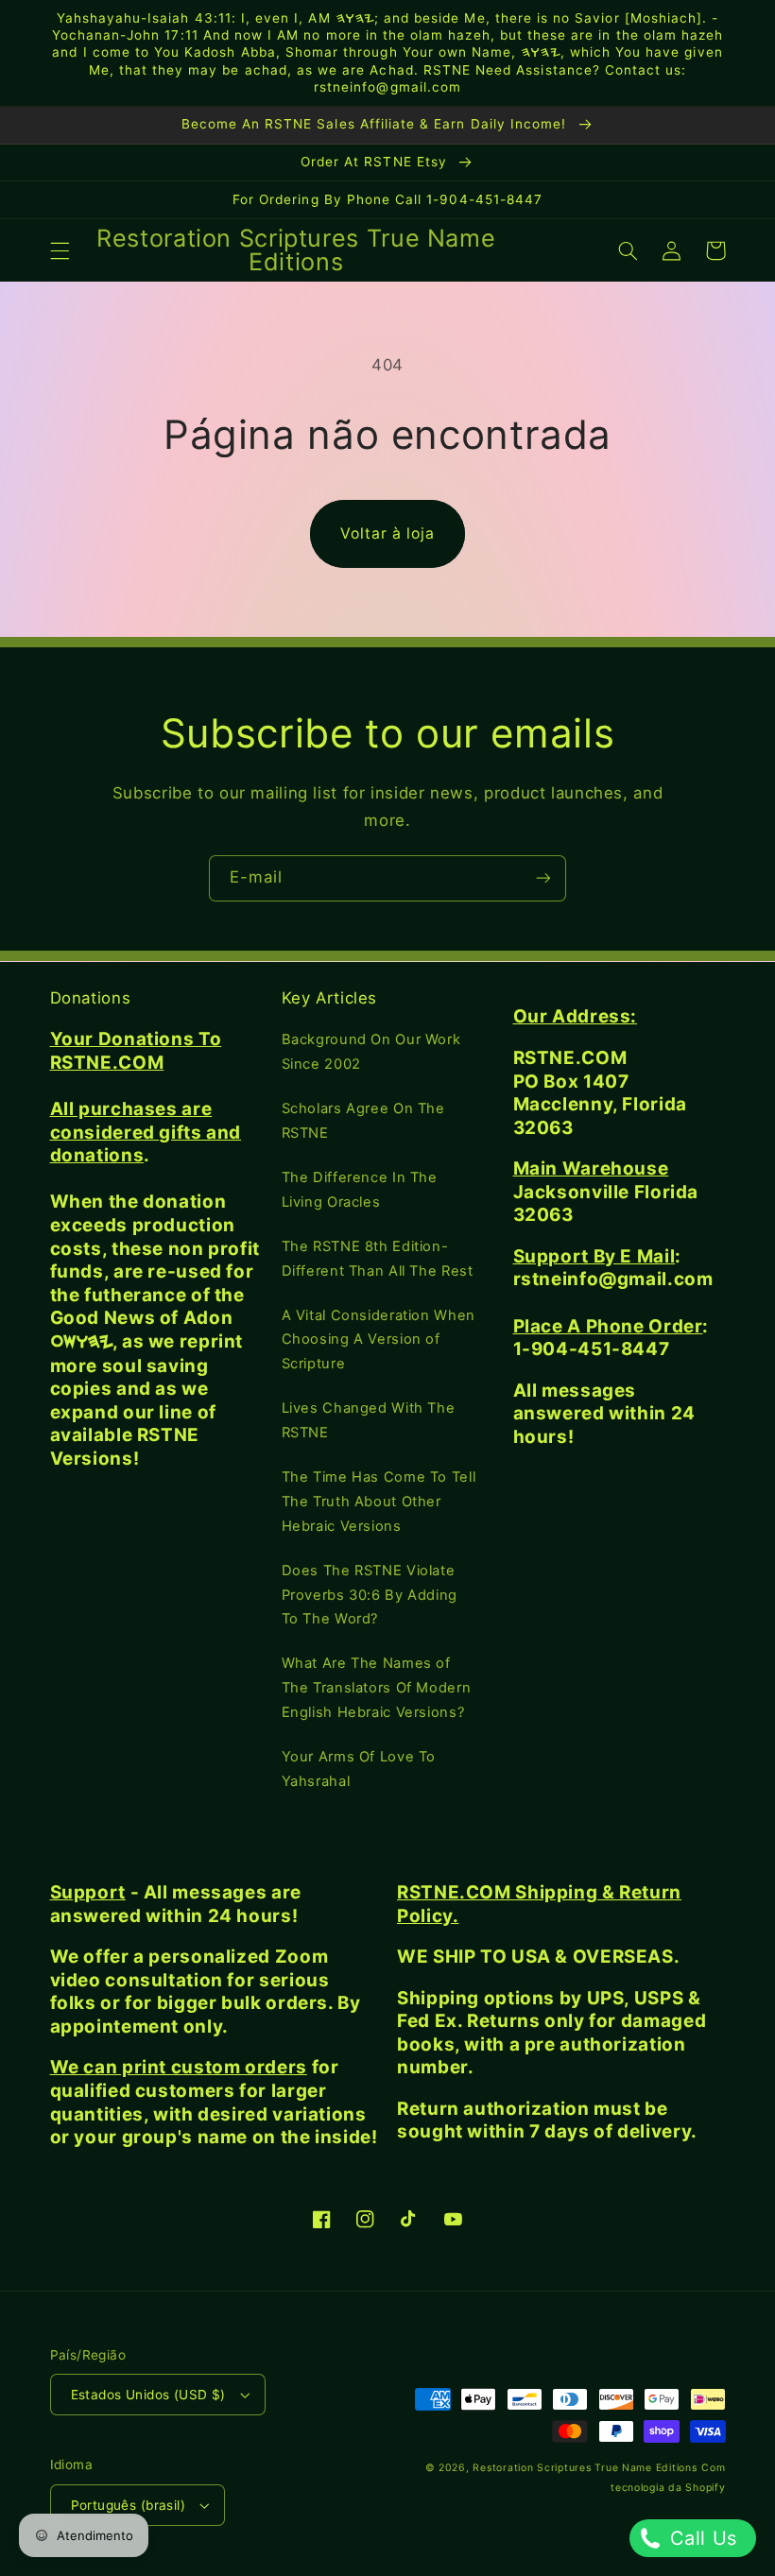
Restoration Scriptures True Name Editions (585, 2468)
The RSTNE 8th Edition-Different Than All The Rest (378, 1259)
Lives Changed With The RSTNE (369, 1420)
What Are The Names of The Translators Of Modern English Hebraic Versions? (377, 1688)
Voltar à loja (388, 533)
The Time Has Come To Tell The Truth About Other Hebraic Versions (379, 1502)
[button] (60, 250)
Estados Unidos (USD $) (148, 2395)
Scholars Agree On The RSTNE (363, 1121)
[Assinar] (543, 878)
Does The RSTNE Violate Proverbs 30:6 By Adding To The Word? (370, 1595)
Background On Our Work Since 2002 (371, 1052)
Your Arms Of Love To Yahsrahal (359, 1769)
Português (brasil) (129, 2505)
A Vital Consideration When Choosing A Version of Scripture (379, 1340)
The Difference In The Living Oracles (360, 1190)
